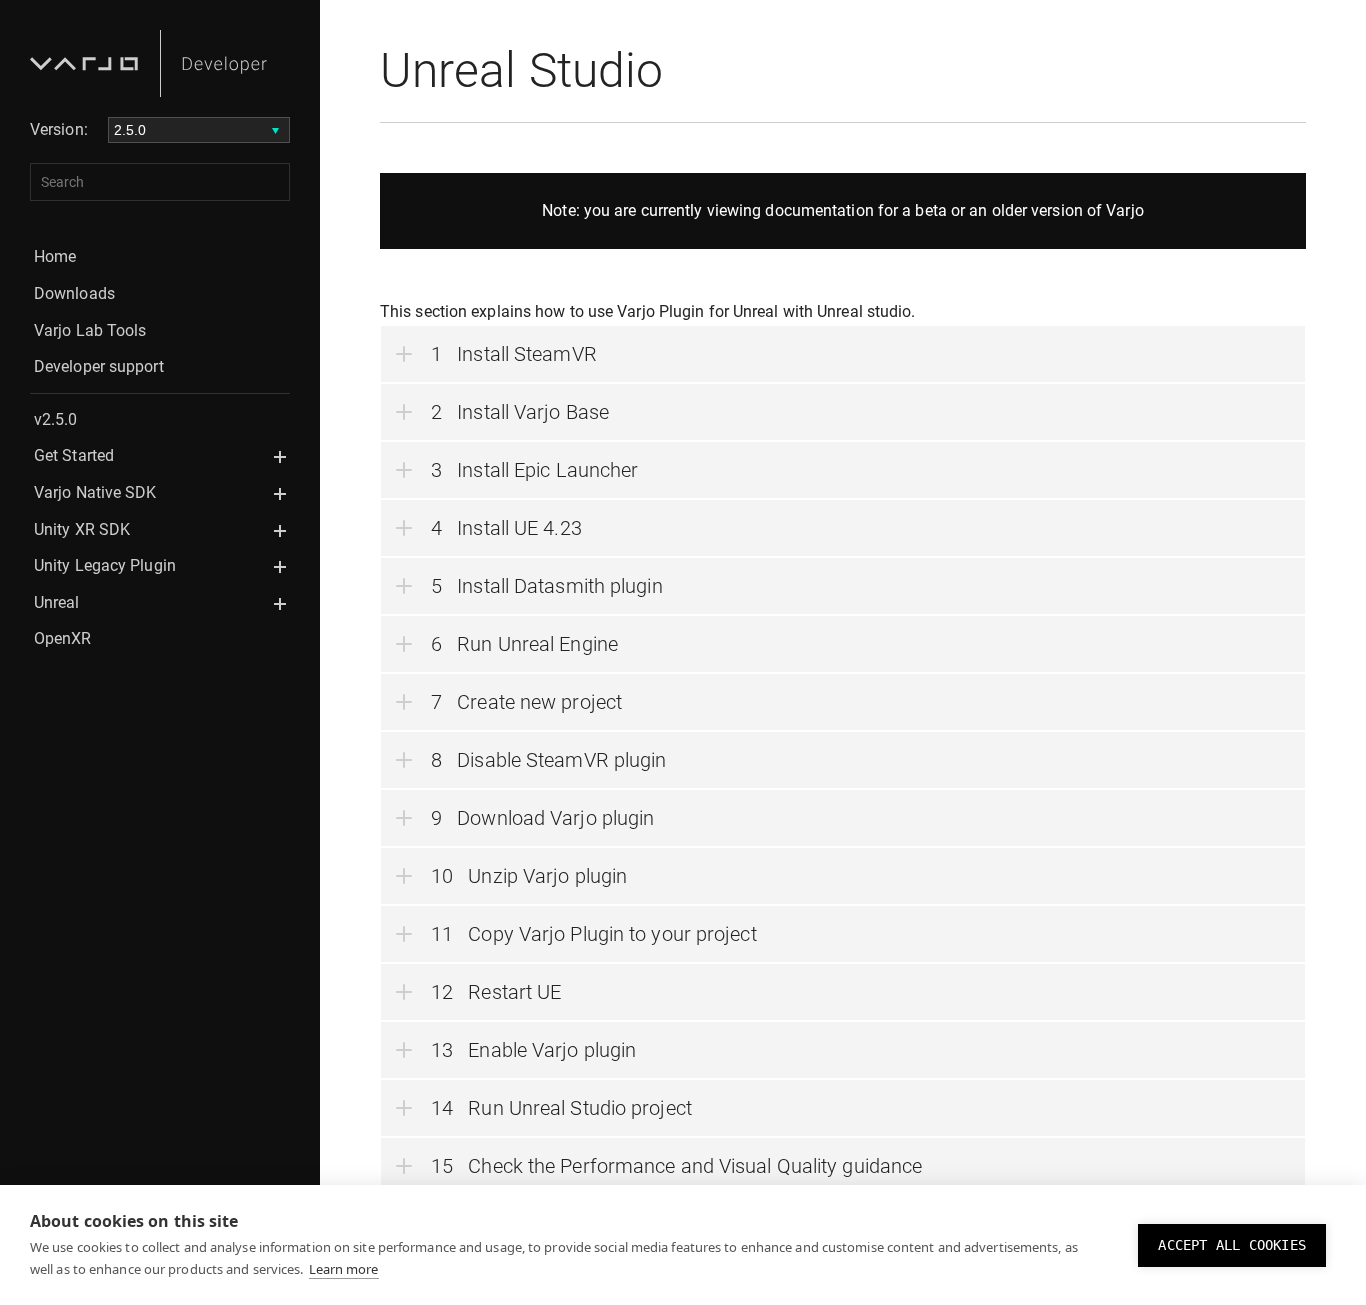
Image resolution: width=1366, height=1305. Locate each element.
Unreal (57, 602)
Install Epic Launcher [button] (547, 470)
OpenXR (63, 638)
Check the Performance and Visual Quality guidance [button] (695, 1166)
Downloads (74, 293)
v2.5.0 (56, 419)
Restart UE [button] (514, 992)
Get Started (74, 455)
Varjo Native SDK (95, 492)
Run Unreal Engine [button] (537, 644)
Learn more (344, 1269)
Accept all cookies (1232, 1245)
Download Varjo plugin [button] (555, 818)
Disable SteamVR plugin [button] (561, 760)
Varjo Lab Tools (90, 330)
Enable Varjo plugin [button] (552, 1050)
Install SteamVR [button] (527, 354)
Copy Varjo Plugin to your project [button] (612, 934)
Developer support (99, 366)
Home (55, 256)
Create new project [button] (539, 702)
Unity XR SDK (82, 529)
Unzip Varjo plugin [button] (547, 876)
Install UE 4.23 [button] (519, 528)
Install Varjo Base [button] (533, 412)
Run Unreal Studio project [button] (580, 1108)
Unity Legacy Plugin (105, 565)
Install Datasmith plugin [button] (559, 586)
